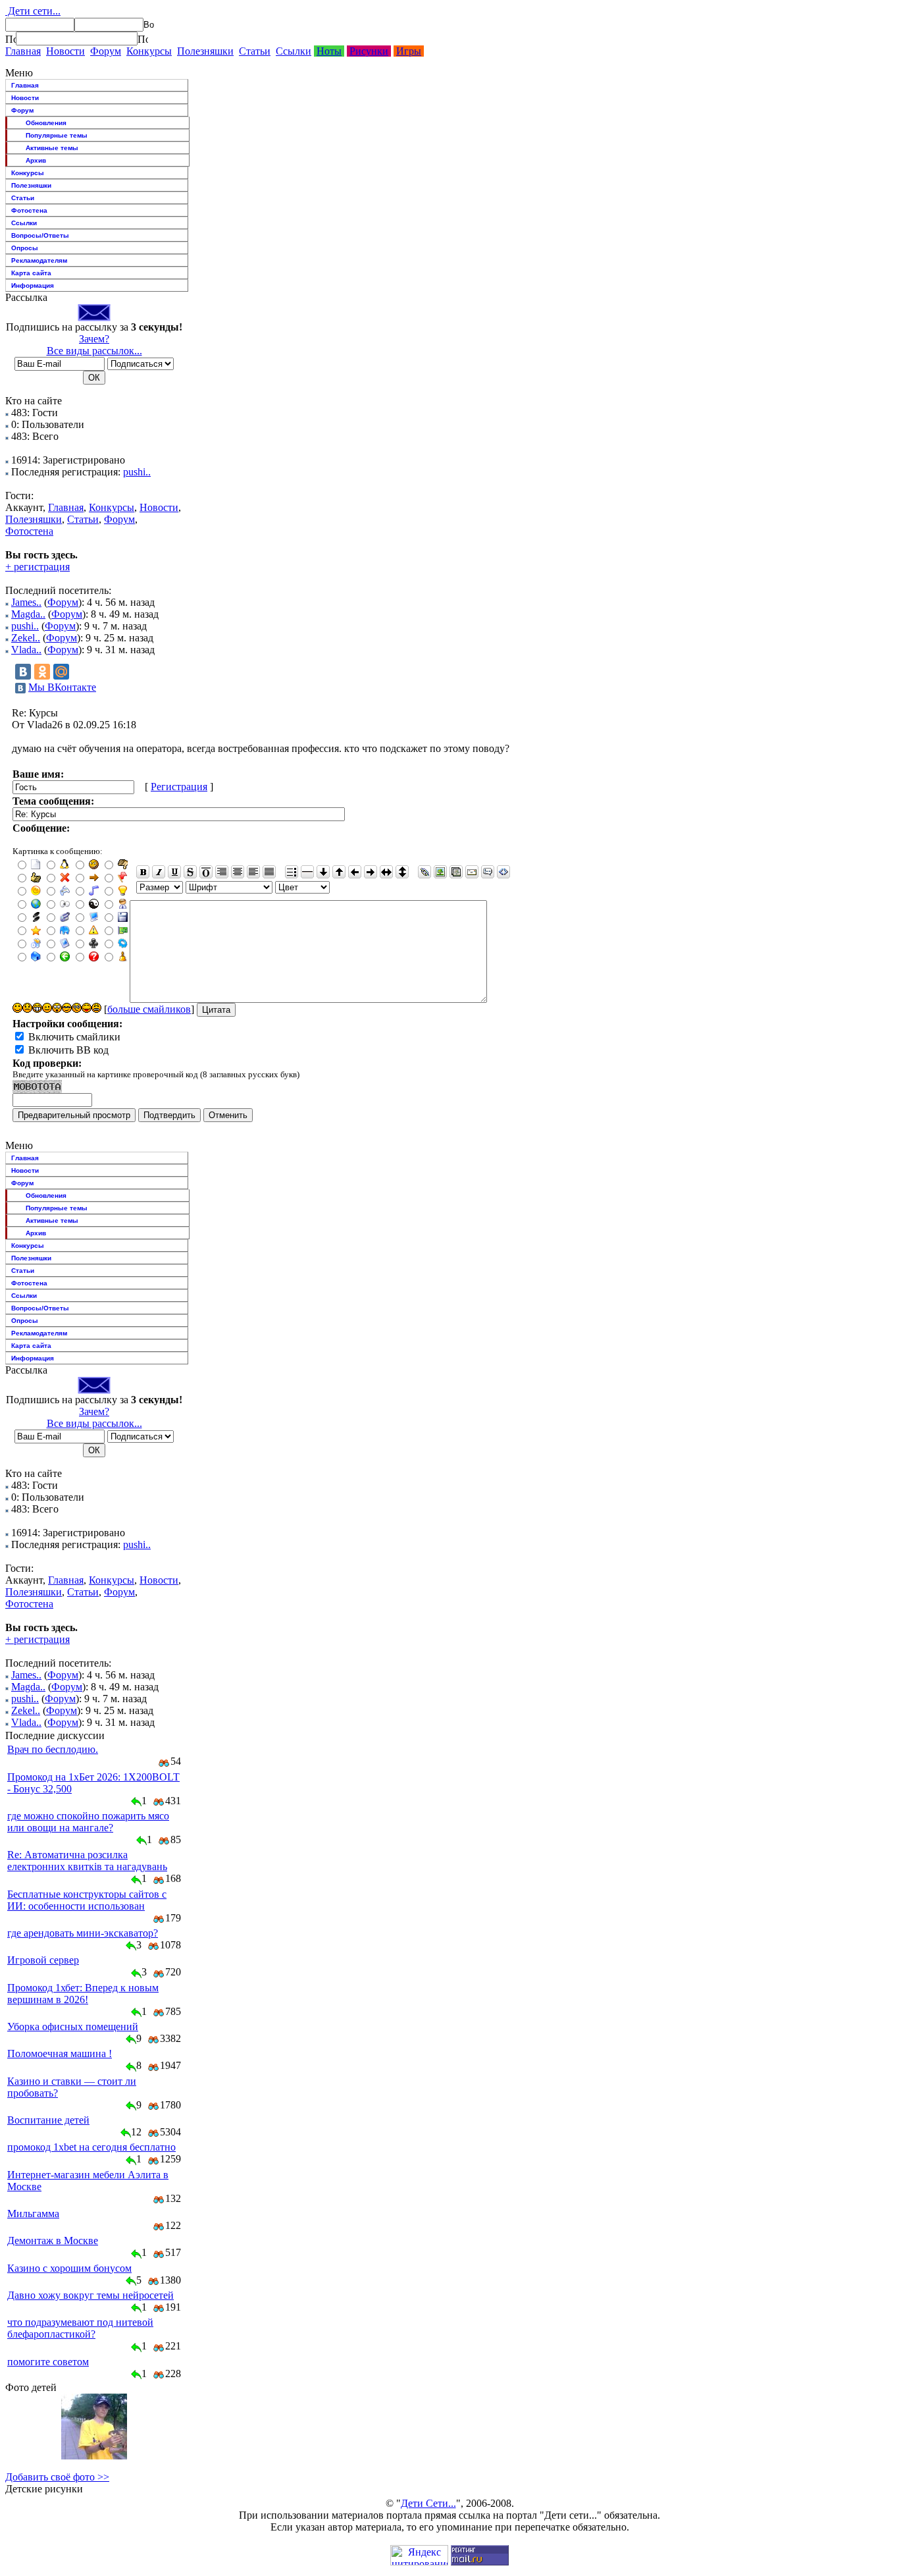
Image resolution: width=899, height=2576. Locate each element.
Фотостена (29, 210)
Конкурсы (149, 51)
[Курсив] (159, 872)
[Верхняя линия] (206, 872)
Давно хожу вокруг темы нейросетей (90, 2295)
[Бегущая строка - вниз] (323, 872)
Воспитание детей (48, 2120)
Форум (106, 51)
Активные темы (52, 148)
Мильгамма (33, 2214)
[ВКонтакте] (23, 672)
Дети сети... (33, 11)
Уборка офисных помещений (73, 2026)
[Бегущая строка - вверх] (339, 872)
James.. (26, 602)
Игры (409, 51)
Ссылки (294, 51)
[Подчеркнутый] (174, 872)
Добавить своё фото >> (57, 2477)
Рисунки (369, 51)
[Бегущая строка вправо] (371, 872)
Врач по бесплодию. (53, 1749)
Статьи (255, 51)
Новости (65, 51)
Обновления (46, 123)
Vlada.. (26, 650)
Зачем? (94, 339)
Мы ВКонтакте (62, 687)
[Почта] (472, 872)
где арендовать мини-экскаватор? (83, 1933)
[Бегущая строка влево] (355, 872)
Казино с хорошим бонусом (69, 2268)
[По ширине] (269, 872)
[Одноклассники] (42, 672)
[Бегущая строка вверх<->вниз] (402, 872)
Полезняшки (205, 51)
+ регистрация (38, 567)
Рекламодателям (39, 260)
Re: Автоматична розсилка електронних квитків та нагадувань (87, 1861)
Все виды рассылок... (94, 351)
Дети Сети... (428, 2503)
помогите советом (48, 2362)
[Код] (503, 872)
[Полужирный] (143, 872)
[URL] (424, 872)
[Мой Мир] (61, 672)
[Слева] (253, 872)
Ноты (329, 51)
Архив (36, 160)
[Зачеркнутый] (190, 872)
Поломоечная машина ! (60, 2053)
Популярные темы (57, 135)
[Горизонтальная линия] (307, 872)
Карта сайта (31, 273)
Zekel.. (26, 638)
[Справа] (222, 872)
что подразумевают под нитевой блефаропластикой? (80, 2328)
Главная (23, 51)
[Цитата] (488, 872)
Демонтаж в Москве (53, 2241)
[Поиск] (11, 39)
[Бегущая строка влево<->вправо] (386, 872)
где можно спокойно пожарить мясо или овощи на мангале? (88, 1822)
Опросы (25, 248)
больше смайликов (149, 1009)
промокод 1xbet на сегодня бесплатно (91, 2147)
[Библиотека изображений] (456, 872)
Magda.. (28, 614)
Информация (33, 285)
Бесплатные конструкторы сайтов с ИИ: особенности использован (87, 1900)
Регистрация (179, 787)
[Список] (292, 872)
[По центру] (238, 872)
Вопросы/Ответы (40, 235)
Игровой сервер (43, 1960)
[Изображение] (440, 872)
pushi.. (137, 472)
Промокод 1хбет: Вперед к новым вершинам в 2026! (83, 1994)
